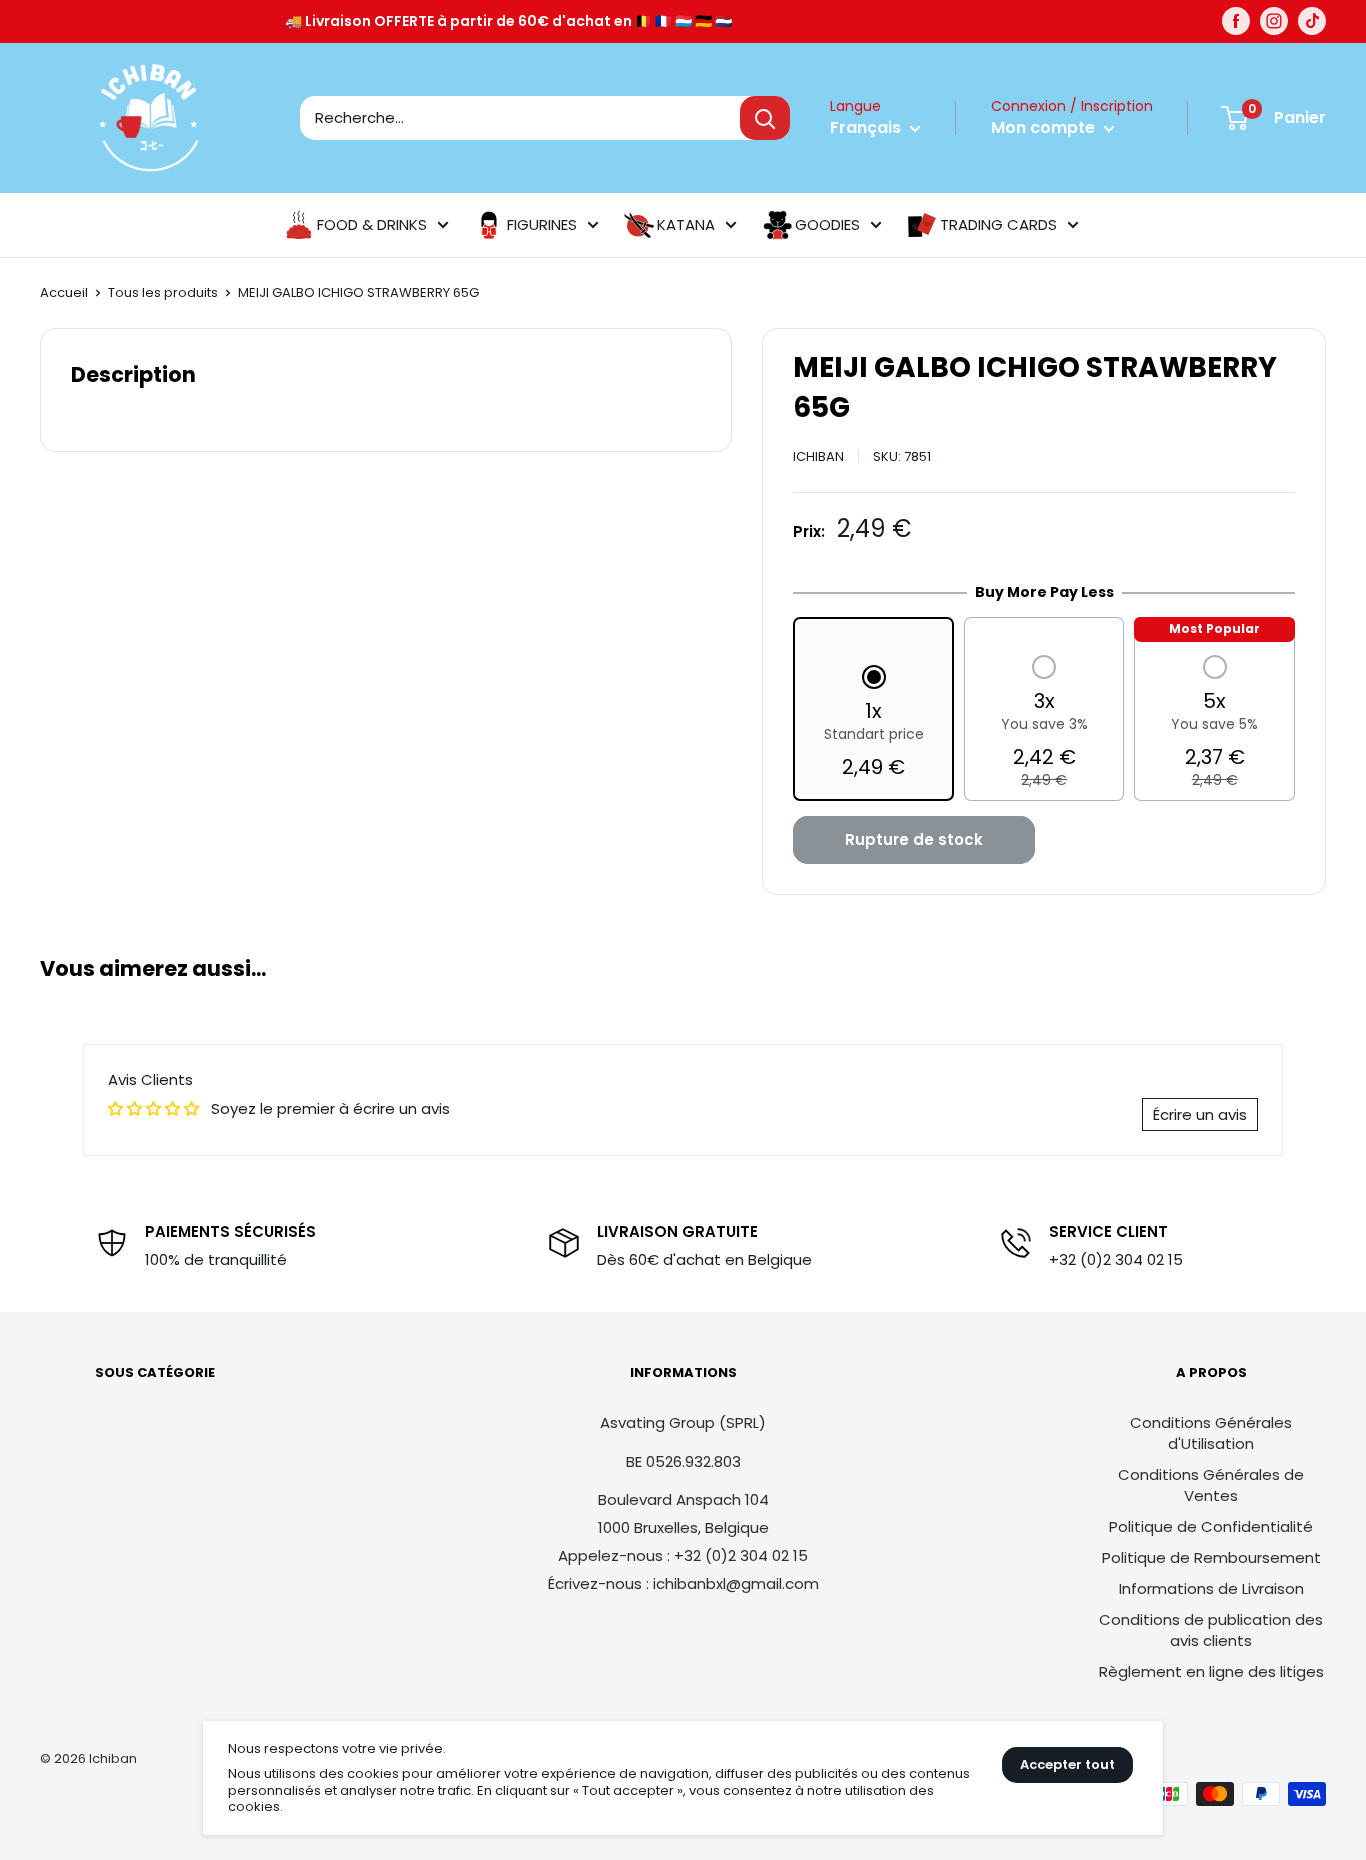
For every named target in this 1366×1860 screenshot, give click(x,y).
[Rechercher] (765, 118)
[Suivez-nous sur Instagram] (1274, 21)
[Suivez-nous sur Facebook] (1236, 21)
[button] (874, 724)
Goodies (827, 224)
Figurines (542, 224)
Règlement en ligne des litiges (1211, 1671)
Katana (686, 224)
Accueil (64, 292)
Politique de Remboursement (1211, 1557)
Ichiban (818, 456)
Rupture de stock (914, 839)
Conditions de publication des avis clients (1211, 1630)
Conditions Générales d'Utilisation (1211, 1433)
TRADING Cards (998, 224)
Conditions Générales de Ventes (1211, 1485)
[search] (520, 118)
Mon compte (1045, 127)
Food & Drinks (372, 224)
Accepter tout (1067, 1764)
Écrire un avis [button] (1200, 1114)
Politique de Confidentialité (1211, 1526)
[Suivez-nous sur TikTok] (1312, 21)
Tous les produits (163, 292)
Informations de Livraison (1211, 1588)
